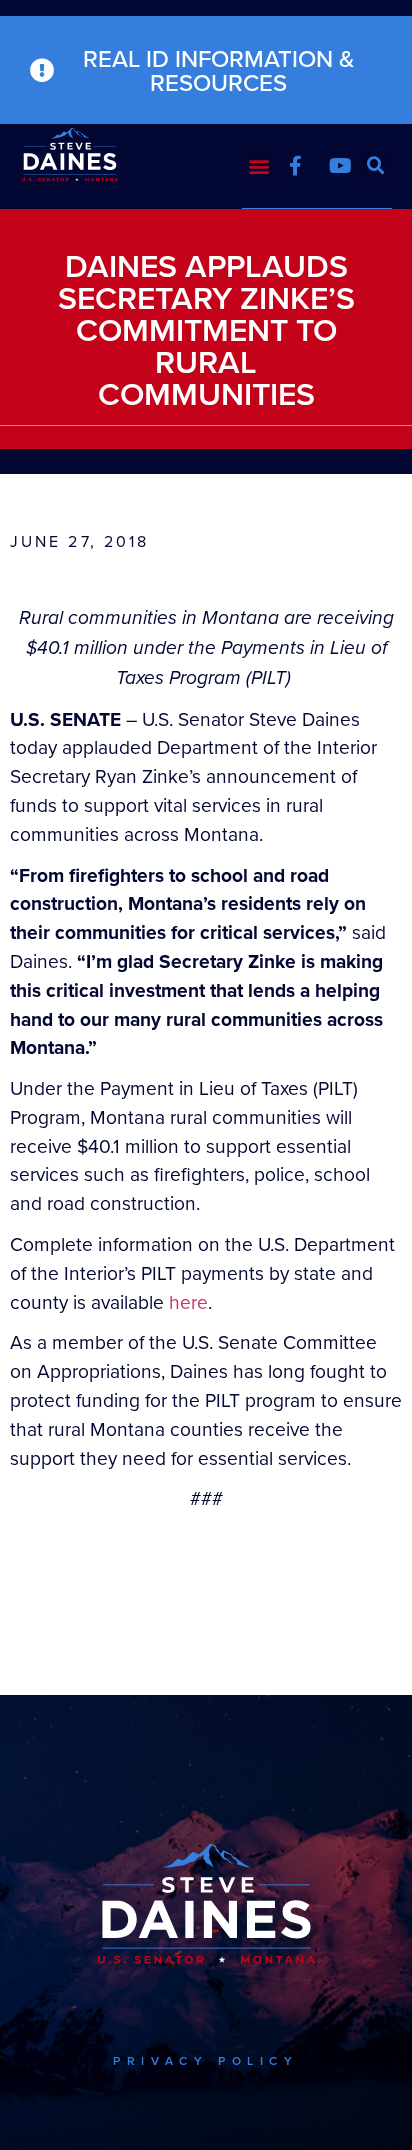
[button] (258, 165)
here (188, 1301)
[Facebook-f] (295, 166)
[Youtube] (340, 166)
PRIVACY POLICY (205, 2060)
